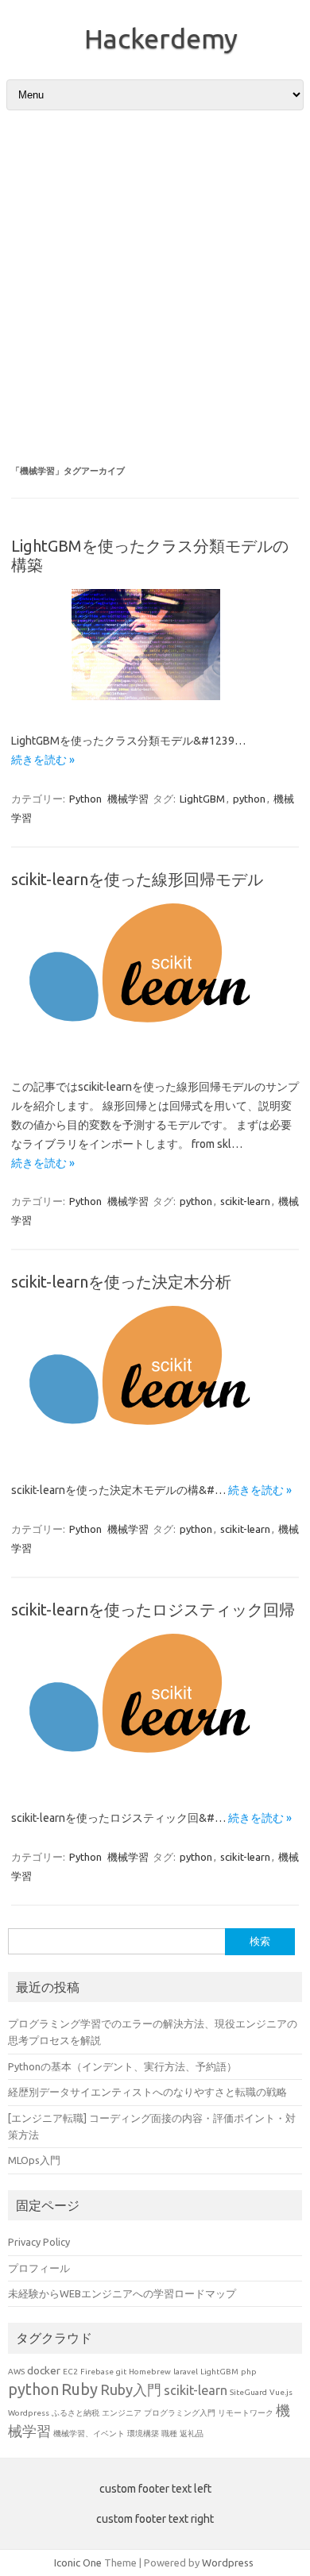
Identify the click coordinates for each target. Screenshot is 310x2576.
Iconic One (78, 2563)
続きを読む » (43, 760)
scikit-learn (245, 1201)
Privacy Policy (39, 2242)
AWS (16, 2372)
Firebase (97, 2372)
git (121, 2372)
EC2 (70, 2372)
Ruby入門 (131, 2389)
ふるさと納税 (76, 2413)
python (249, 799)
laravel (186, 2372)
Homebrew (150, 2372)
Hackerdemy (161, 38)
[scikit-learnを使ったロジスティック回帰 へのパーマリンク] (155, 1783)
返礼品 (192, 2434)
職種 (169, 2434)
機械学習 (128, 799)
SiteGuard (248, 2392)
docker (44, 2370)
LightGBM (202, 799)
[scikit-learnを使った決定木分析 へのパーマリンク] (155, 1455)
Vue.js (281, 2392)
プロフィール (39, 2268)
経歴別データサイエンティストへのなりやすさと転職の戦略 (147, 2092)
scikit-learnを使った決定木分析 (121, 1282)
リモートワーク (246, 2413)
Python (85, 799)
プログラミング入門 (180, 2413)
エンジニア (122, 2413)
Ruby (79, 2389)
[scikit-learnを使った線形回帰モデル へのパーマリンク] (155, 1053)
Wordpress (29, 2413)
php (249, 2372)
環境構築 (143, 2434)
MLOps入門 (34, 2160)
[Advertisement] (155, 287)
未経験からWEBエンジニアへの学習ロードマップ (122, 2293)
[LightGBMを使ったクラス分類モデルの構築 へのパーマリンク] (155, 706)
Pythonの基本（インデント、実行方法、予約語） (122, 2066)
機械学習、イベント (89, 2434)
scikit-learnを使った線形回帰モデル (137, 879)
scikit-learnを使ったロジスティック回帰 (153, 1610)
